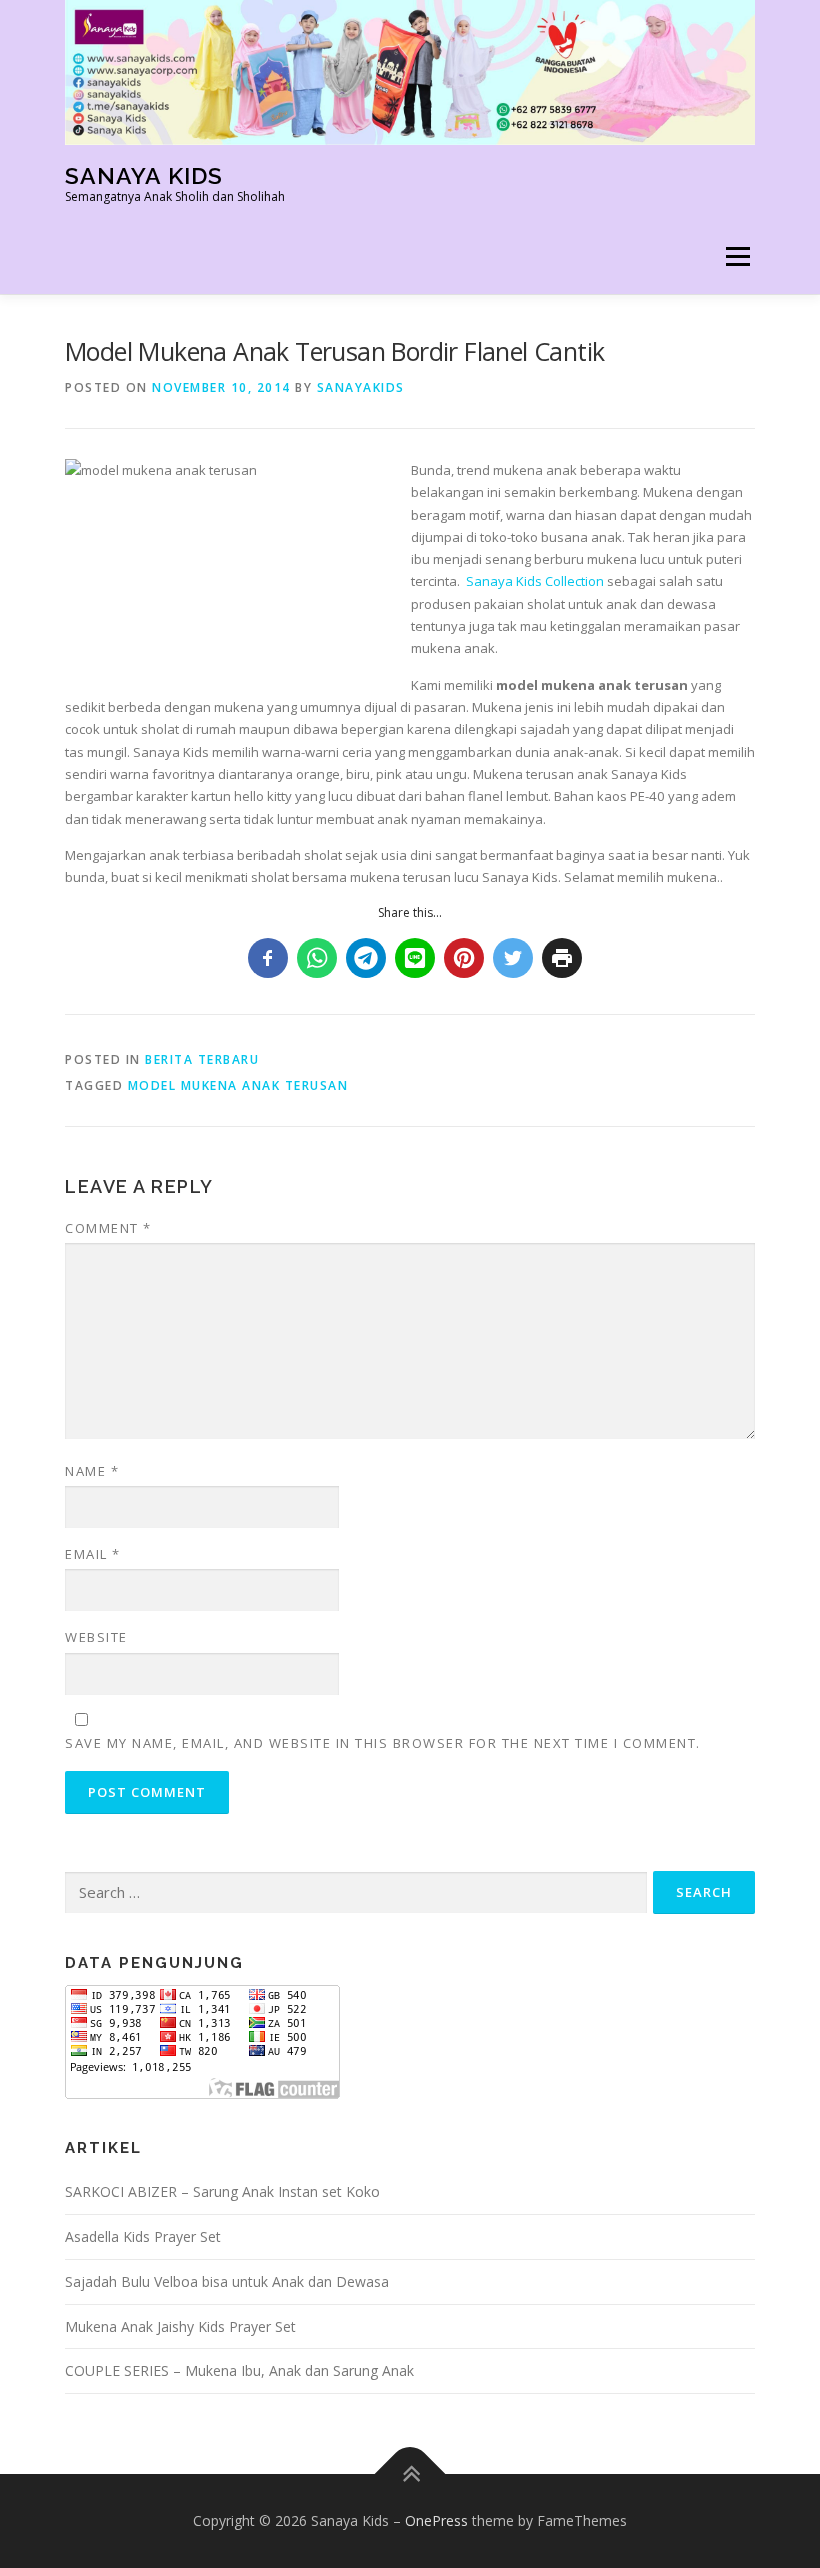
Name (92, 1471)
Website (96, 1637)
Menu (737, 256)
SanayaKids (361, 387)
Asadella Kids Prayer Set (143, 2236)
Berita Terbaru (202, 1059)
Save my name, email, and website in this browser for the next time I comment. (383, 1743)
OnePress (436, 2520)
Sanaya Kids (144, 175)
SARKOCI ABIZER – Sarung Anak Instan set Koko (222, 2191)
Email (93, 1554)
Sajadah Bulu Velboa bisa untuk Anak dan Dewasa (227, 2281)
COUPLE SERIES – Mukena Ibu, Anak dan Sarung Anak (239, 2370)
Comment (108, 1228)
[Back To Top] (410, 2474)
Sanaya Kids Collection (535, 581)
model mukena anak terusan (238, 1085)
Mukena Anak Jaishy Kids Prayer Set (180, 2326)
